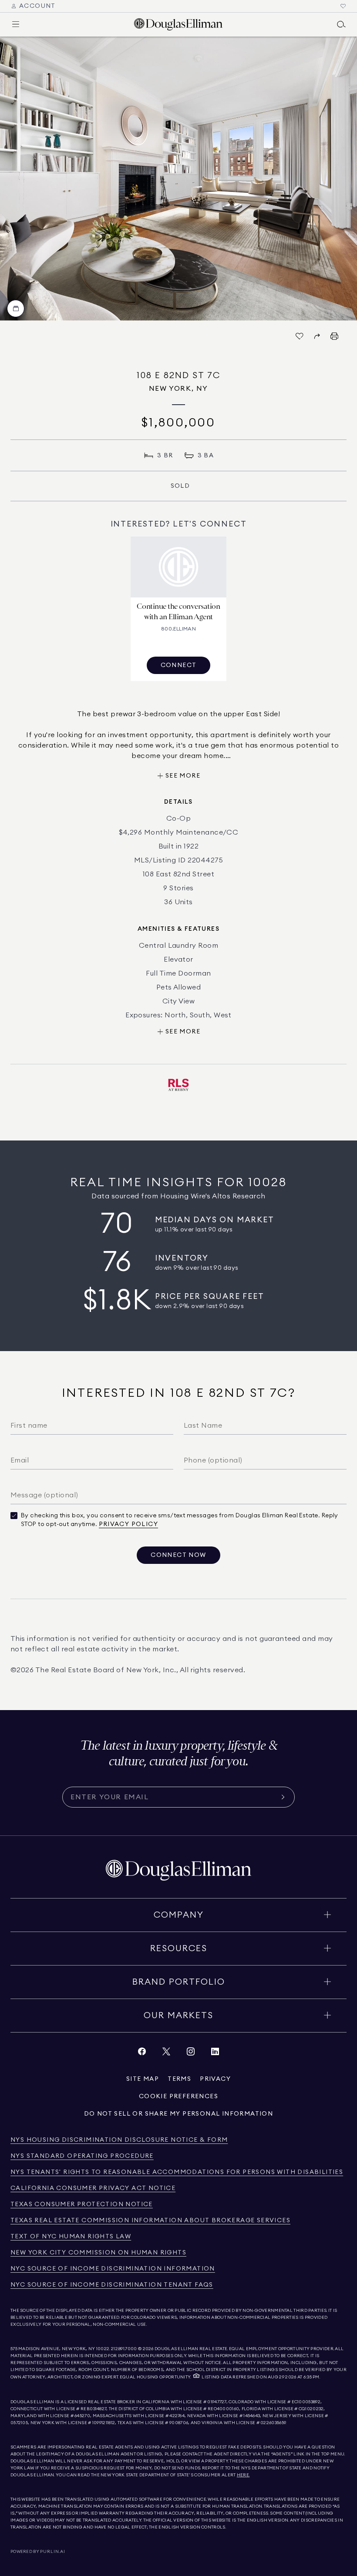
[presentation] (178, 179)
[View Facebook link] (142, 2054)
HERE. (243, 2475)
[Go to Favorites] (343, 6)
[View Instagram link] (191, 2054)
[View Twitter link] (166, 2054)
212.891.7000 (124, 2349)
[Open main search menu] (341, 24)
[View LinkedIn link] (215, 2054)
